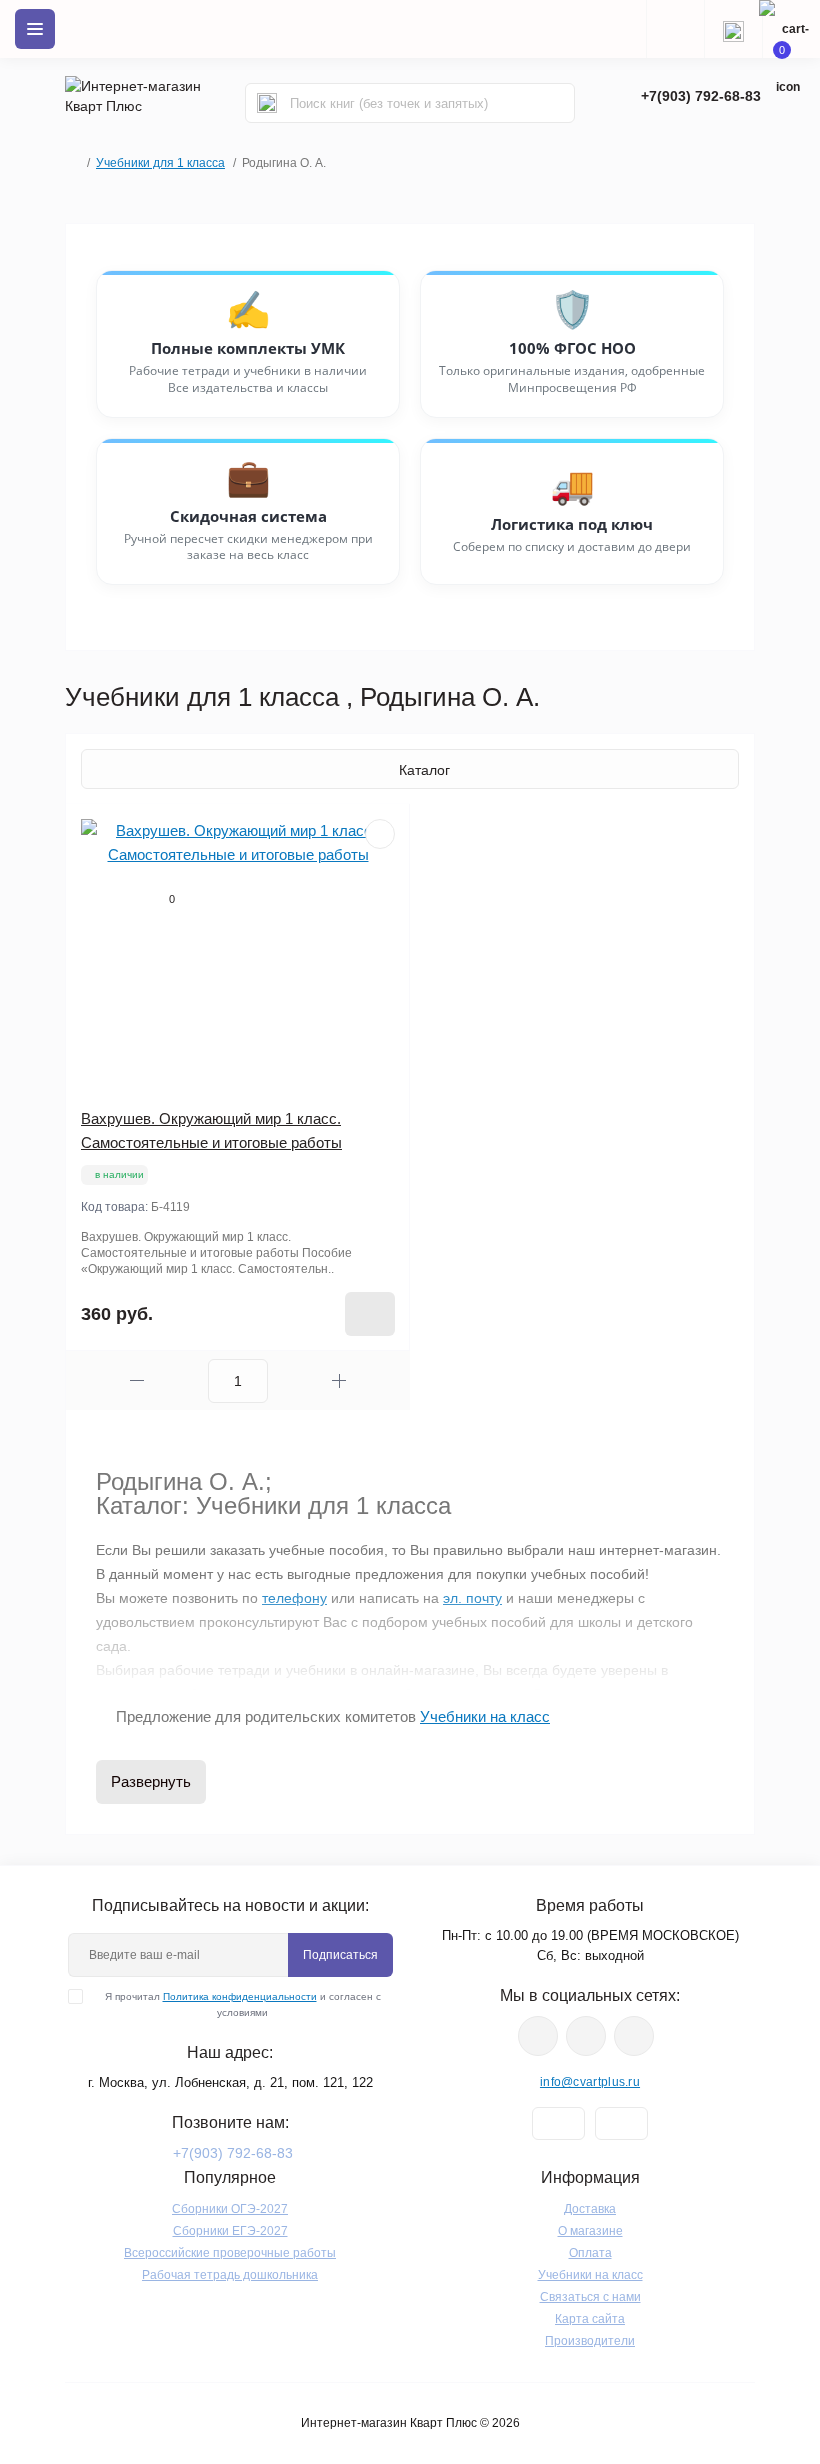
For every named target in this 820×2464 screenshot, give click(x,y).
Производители (590, 2341)
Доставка (590, 2209)
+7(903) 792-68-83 (701, 96)
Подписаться (340, 1955)
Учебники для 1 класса (160, 163)
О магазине (590, 2231)
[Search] (267, 103)
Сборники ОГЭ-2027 (230, 2209)
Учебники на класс (590, 2275)
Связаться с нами (590, 2297)
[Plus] (339, 1380)
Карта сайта (590, 2319)
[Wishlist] (380, 834)
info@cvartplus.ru (590, 2082)
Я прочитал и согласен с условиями (243, 2004)
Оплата (590, 2253)
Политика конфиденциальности (240, 1996)
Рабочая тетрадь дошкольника (230, 2275)
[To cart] (370, 1314)
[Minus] (137, 1380)
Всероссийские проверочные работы (230, 2253)
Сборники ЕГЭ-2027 (230, 2231)
